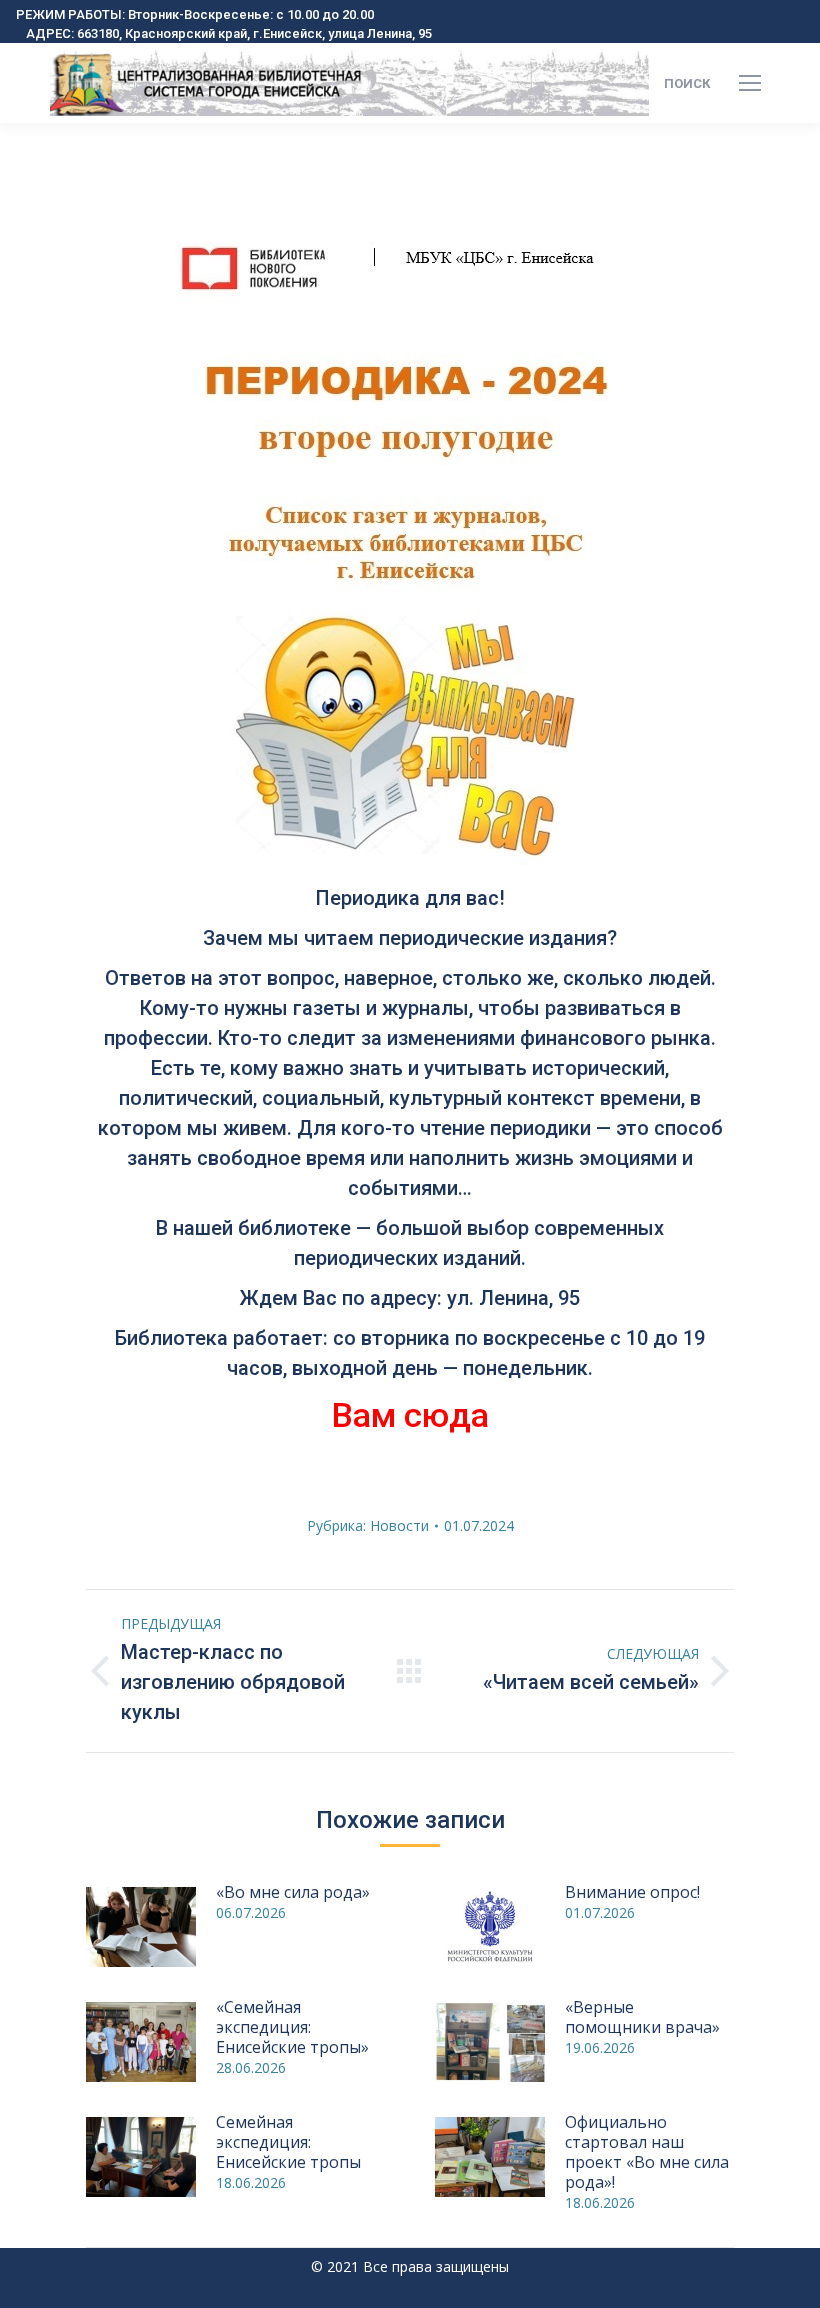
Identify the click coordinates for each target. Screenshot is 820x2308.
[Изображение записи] (141, 1927)
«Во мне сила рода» (293, 1892)
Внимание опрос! (632, 1892)
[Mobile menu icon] (750, 83)
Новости (399, 1525)
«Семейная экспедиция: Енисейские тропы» (292, 2027)
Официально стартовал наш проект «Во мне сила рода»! (647, 2152)
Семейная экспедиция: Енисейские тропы (288, 2142)
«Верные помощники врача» (642, 2017)
